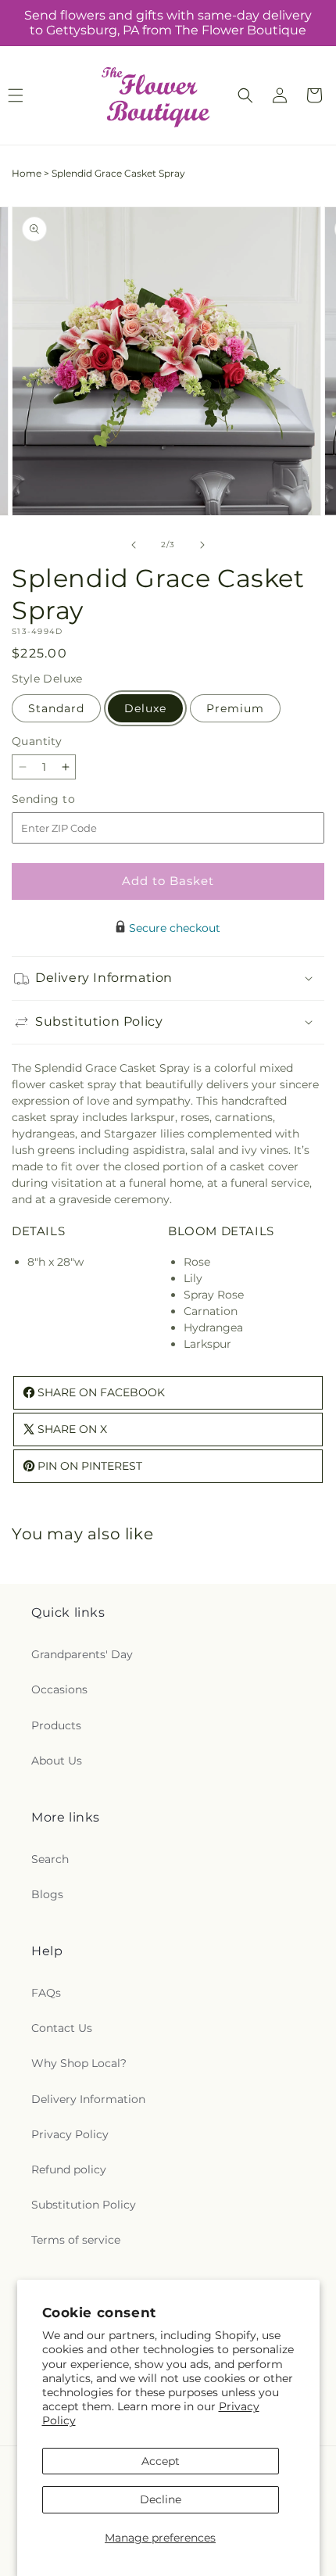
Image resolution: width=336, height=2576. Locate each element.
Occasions (59, 1689)
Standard (56, 708)
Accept (161, 2461)
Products (56, 1725)
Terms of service (76, 2240)
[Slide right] (202, 545)
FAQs (46, 1993)
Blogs (47, 1894)
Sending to (67, 799)
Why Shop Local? (79, 2063)
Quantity (37, 741)
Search (50, 1859)
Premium (235, 708)
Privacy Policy (70, 2134)
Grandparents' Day (82, 1654)
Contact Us (62, 2028)
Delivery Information (88, 2099)
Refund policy (69, 2169)
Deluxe (145, 708)
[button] (245, 95)
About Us (57, 1761)
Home (27, 173)
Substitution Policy (84, 2205)
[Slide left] (134, 545)
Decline (161, 2499)
